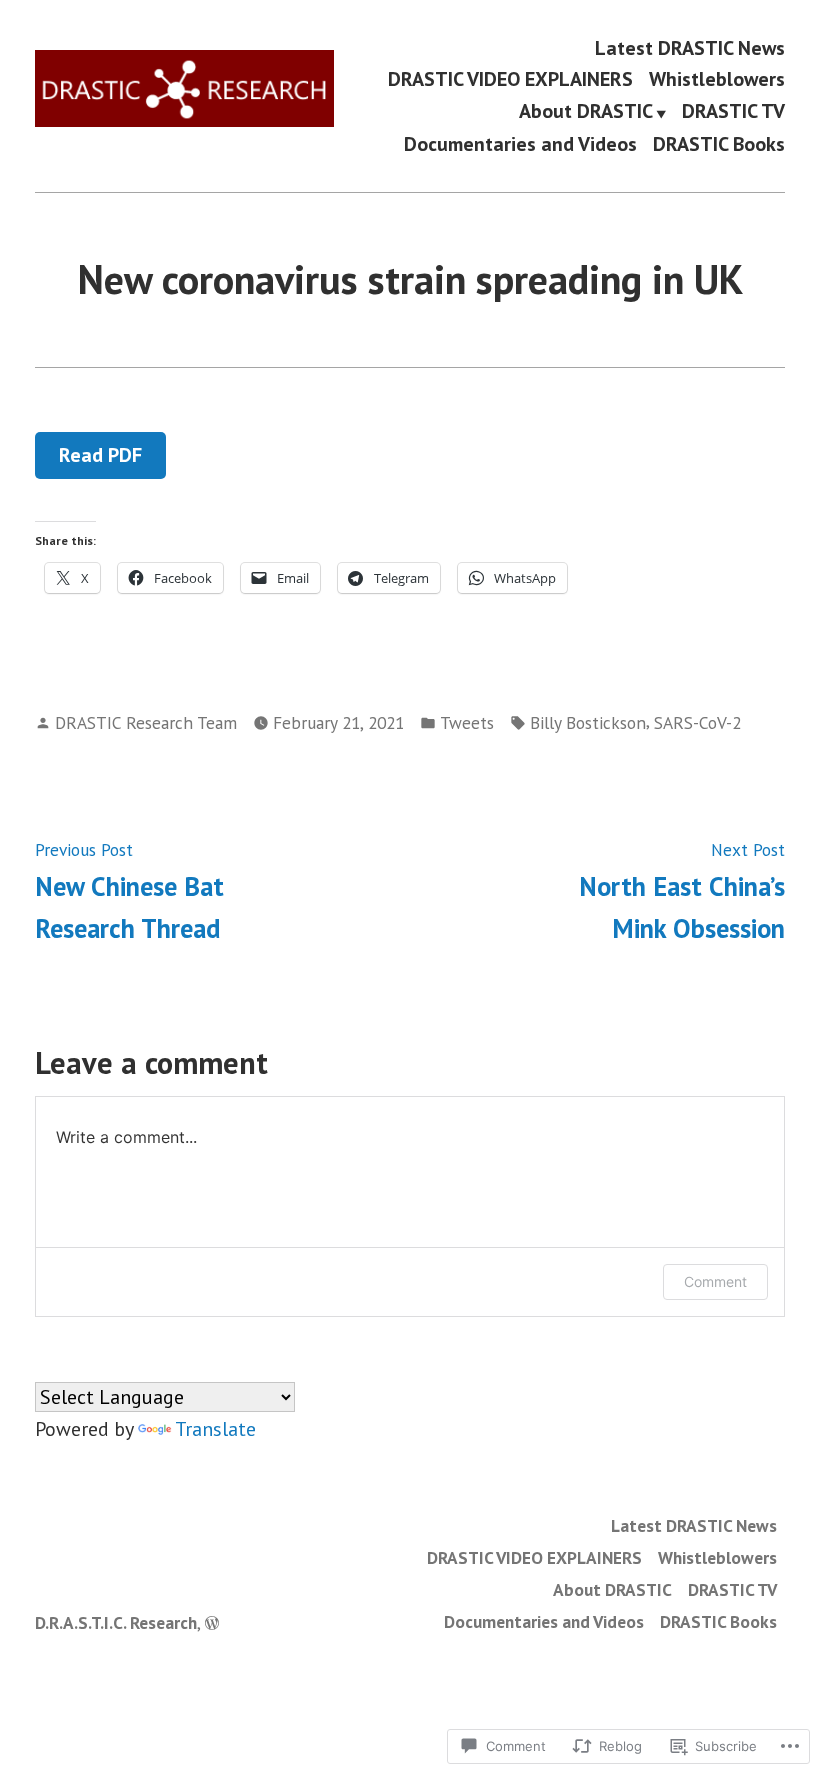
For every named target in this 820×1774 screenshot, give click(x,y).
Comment (715, 1281)
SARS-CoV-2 (697, 722)
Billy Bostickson (588, 722)
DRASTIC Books (719, 144)
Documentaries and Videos (520, 144)
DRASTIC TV (733, 112)
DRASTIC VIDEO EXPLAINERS (510, 79)
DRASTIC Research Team (146, 722)
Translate (215, 1429)
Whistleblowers (717, 79)
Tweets (467, 722)
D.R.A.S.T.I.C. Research (116, 1622)
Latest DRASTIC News (690, 47)
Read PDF (100, 455)
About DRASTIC (586, 112)
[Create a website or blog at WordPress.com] (212, 1622)
